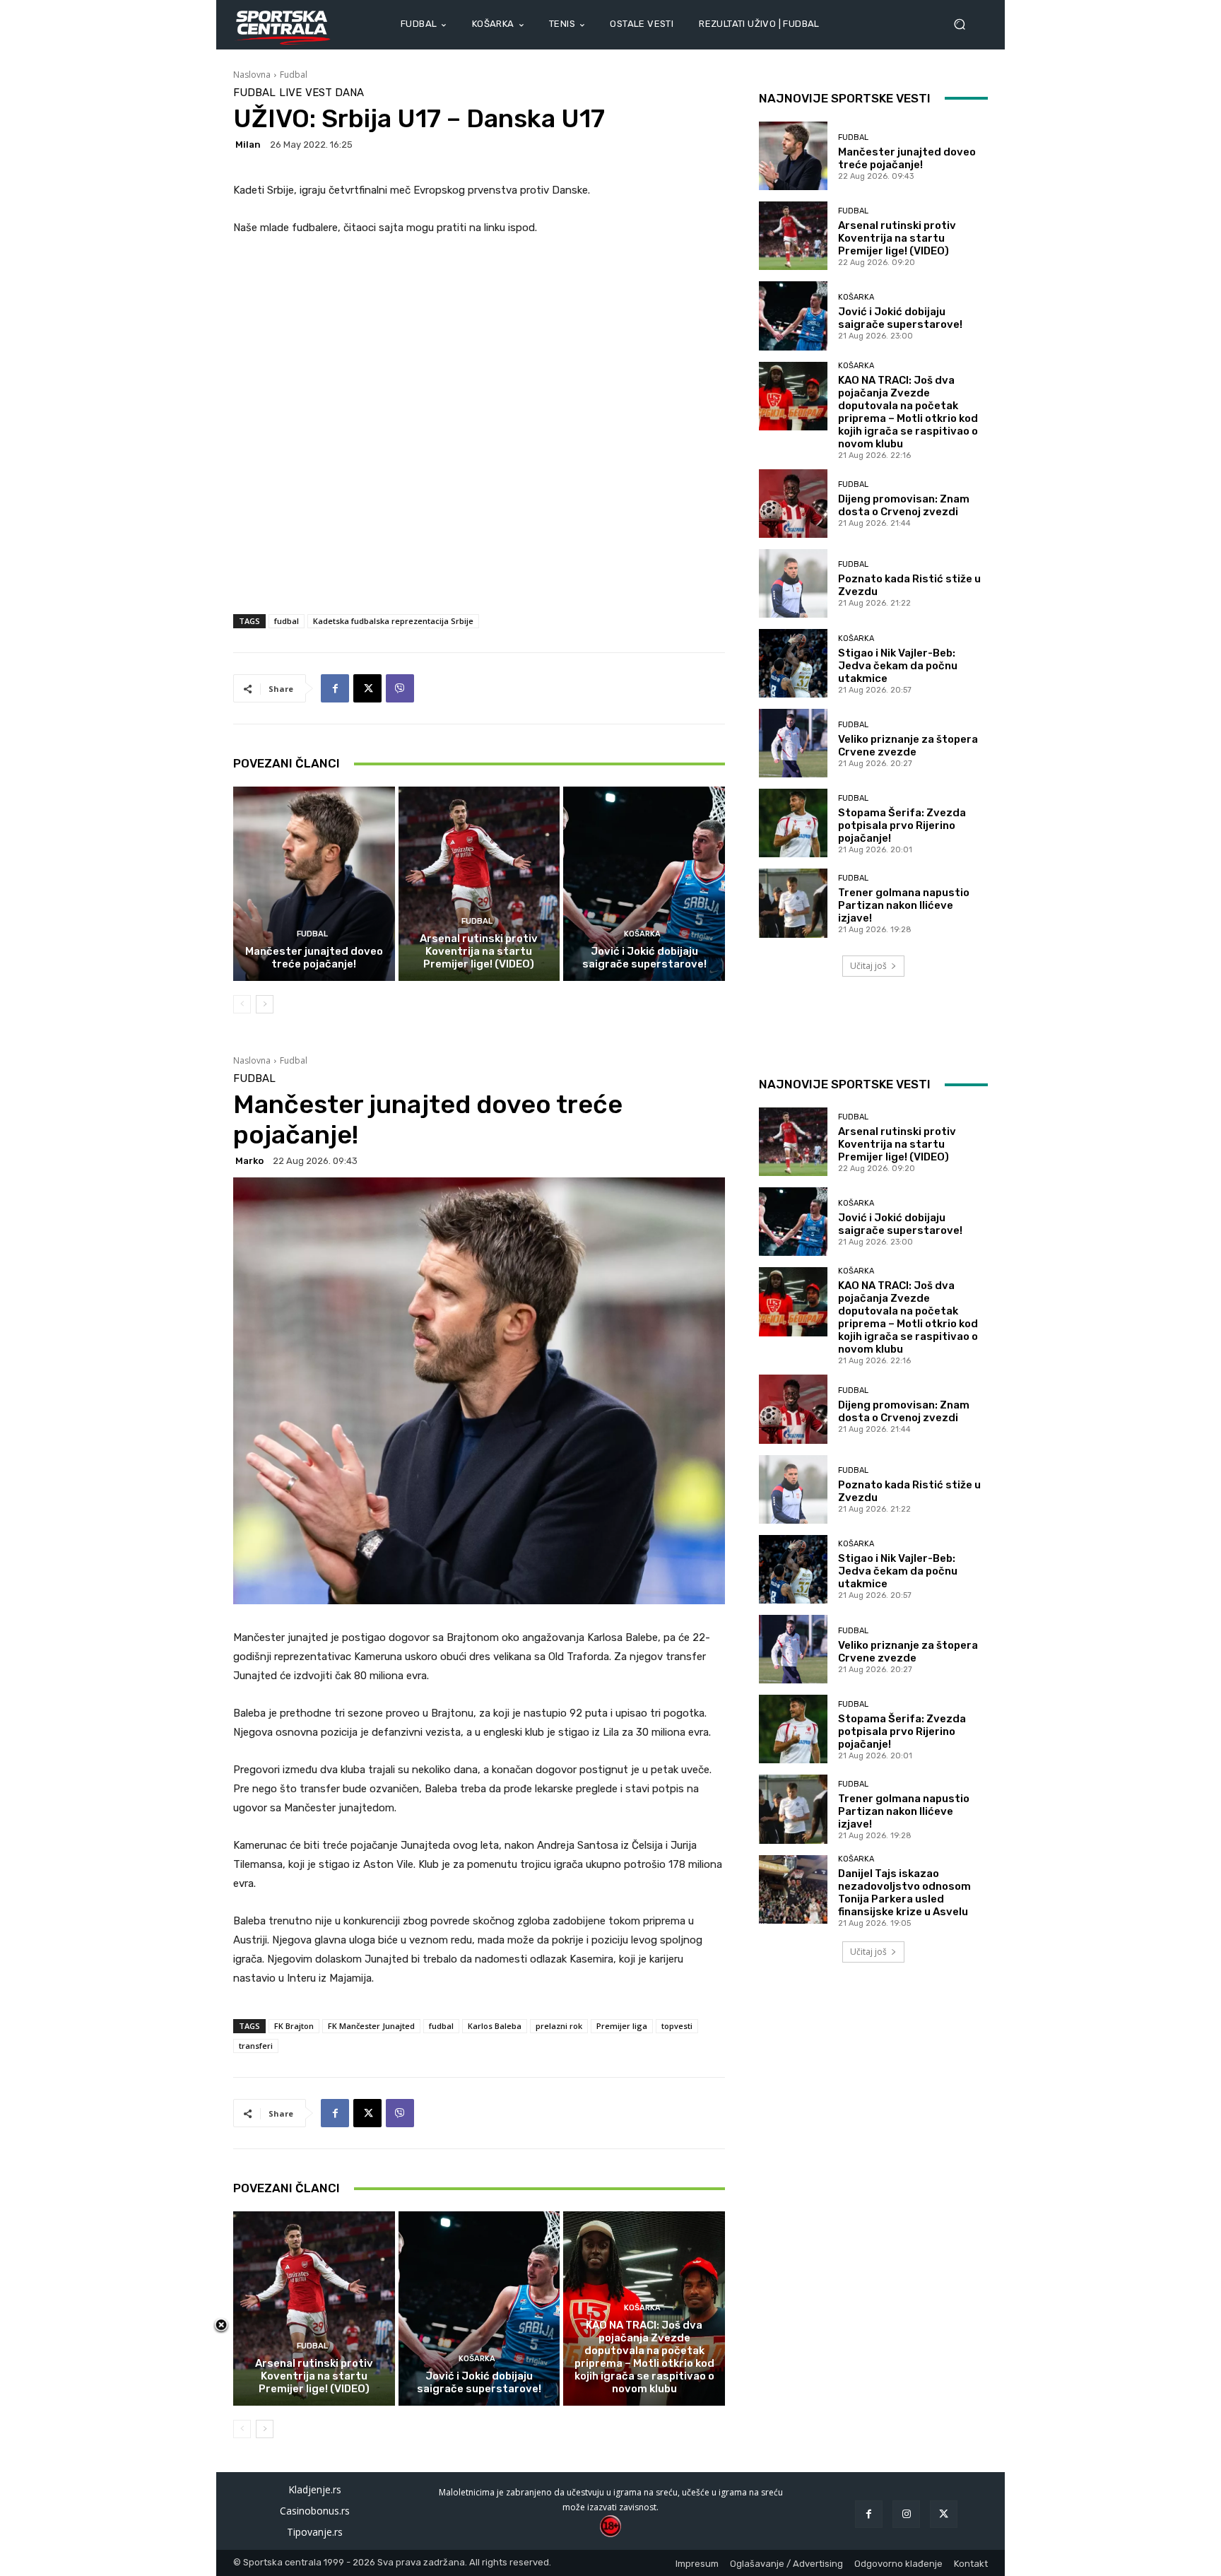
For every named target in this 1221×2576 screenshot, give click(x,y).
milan (248, 145)
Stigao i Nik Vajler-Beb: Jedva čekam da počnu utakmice (898, 666)
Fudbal (294, 75)
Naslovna (252, 75)
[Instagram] (906, 2514)
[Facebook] (335, 688)
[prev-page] (242, 1004)
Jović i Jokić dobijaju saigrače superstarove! (644, 958)
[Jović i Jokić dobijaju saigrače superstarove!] (644, 883)
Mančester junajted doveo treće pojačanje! (314, 958)
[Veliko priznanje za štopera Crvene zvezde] (793, 743)
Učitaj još (868, 966)
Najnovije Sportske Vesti (845, 98)
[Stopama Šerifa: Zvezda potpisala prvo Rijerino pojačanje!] (793, 823)
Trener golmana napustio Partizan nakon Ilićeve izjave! (904, 905)
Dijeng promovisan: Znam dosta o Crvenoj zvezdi (904, 505)
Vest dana (335, 93)
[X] (367, 688)
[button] (965, 24)
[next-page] (265, 1004)
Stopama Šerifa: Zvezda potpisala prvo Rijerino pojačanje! (902, 825)
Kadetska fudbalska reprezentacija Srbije (393, 621)
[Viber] (400, 688)
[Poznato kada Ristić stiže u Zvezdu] (793, 583)
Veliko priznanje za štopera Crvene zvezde (908, 746)
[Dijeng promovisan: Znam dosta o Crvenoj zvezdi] (793, 504)
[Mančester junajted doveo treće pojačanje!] (314, 883)
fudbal (287, 621)
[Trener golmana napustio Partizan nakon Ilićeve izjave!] (793, 903)
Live (290, 93)
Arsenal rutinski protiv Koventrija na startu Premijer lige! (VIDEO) (479, 951)
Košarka (642, 934)
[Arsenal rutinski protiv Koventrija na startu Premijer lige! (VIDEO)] (479, 883)
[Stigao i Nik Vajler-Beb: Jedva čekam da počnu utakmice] (793, 663)
